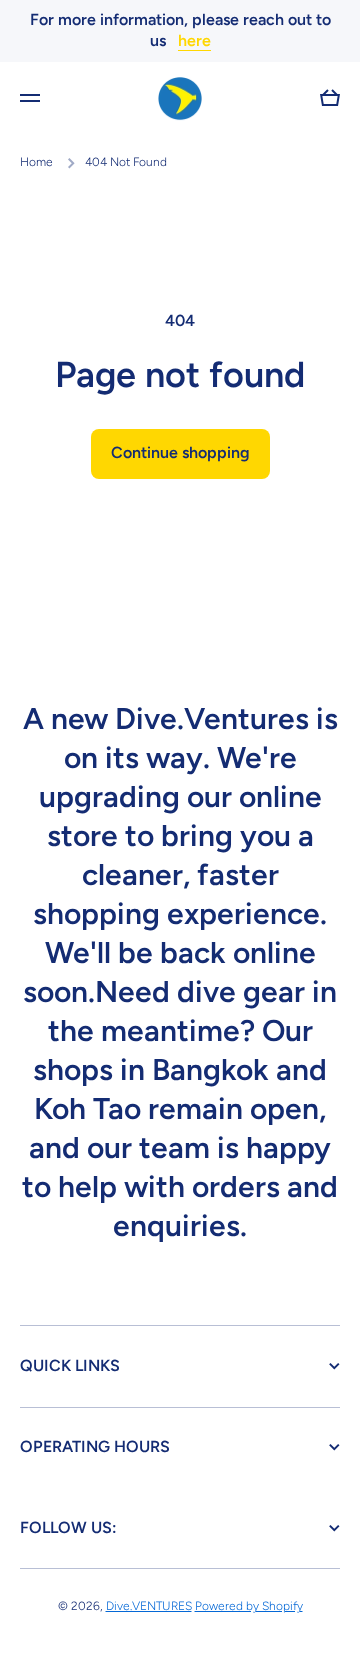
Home (36, 162)
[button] (330, 98)
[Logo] (180, 99)
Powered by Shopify (249, 1606)
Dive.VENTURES (149, 1606)
